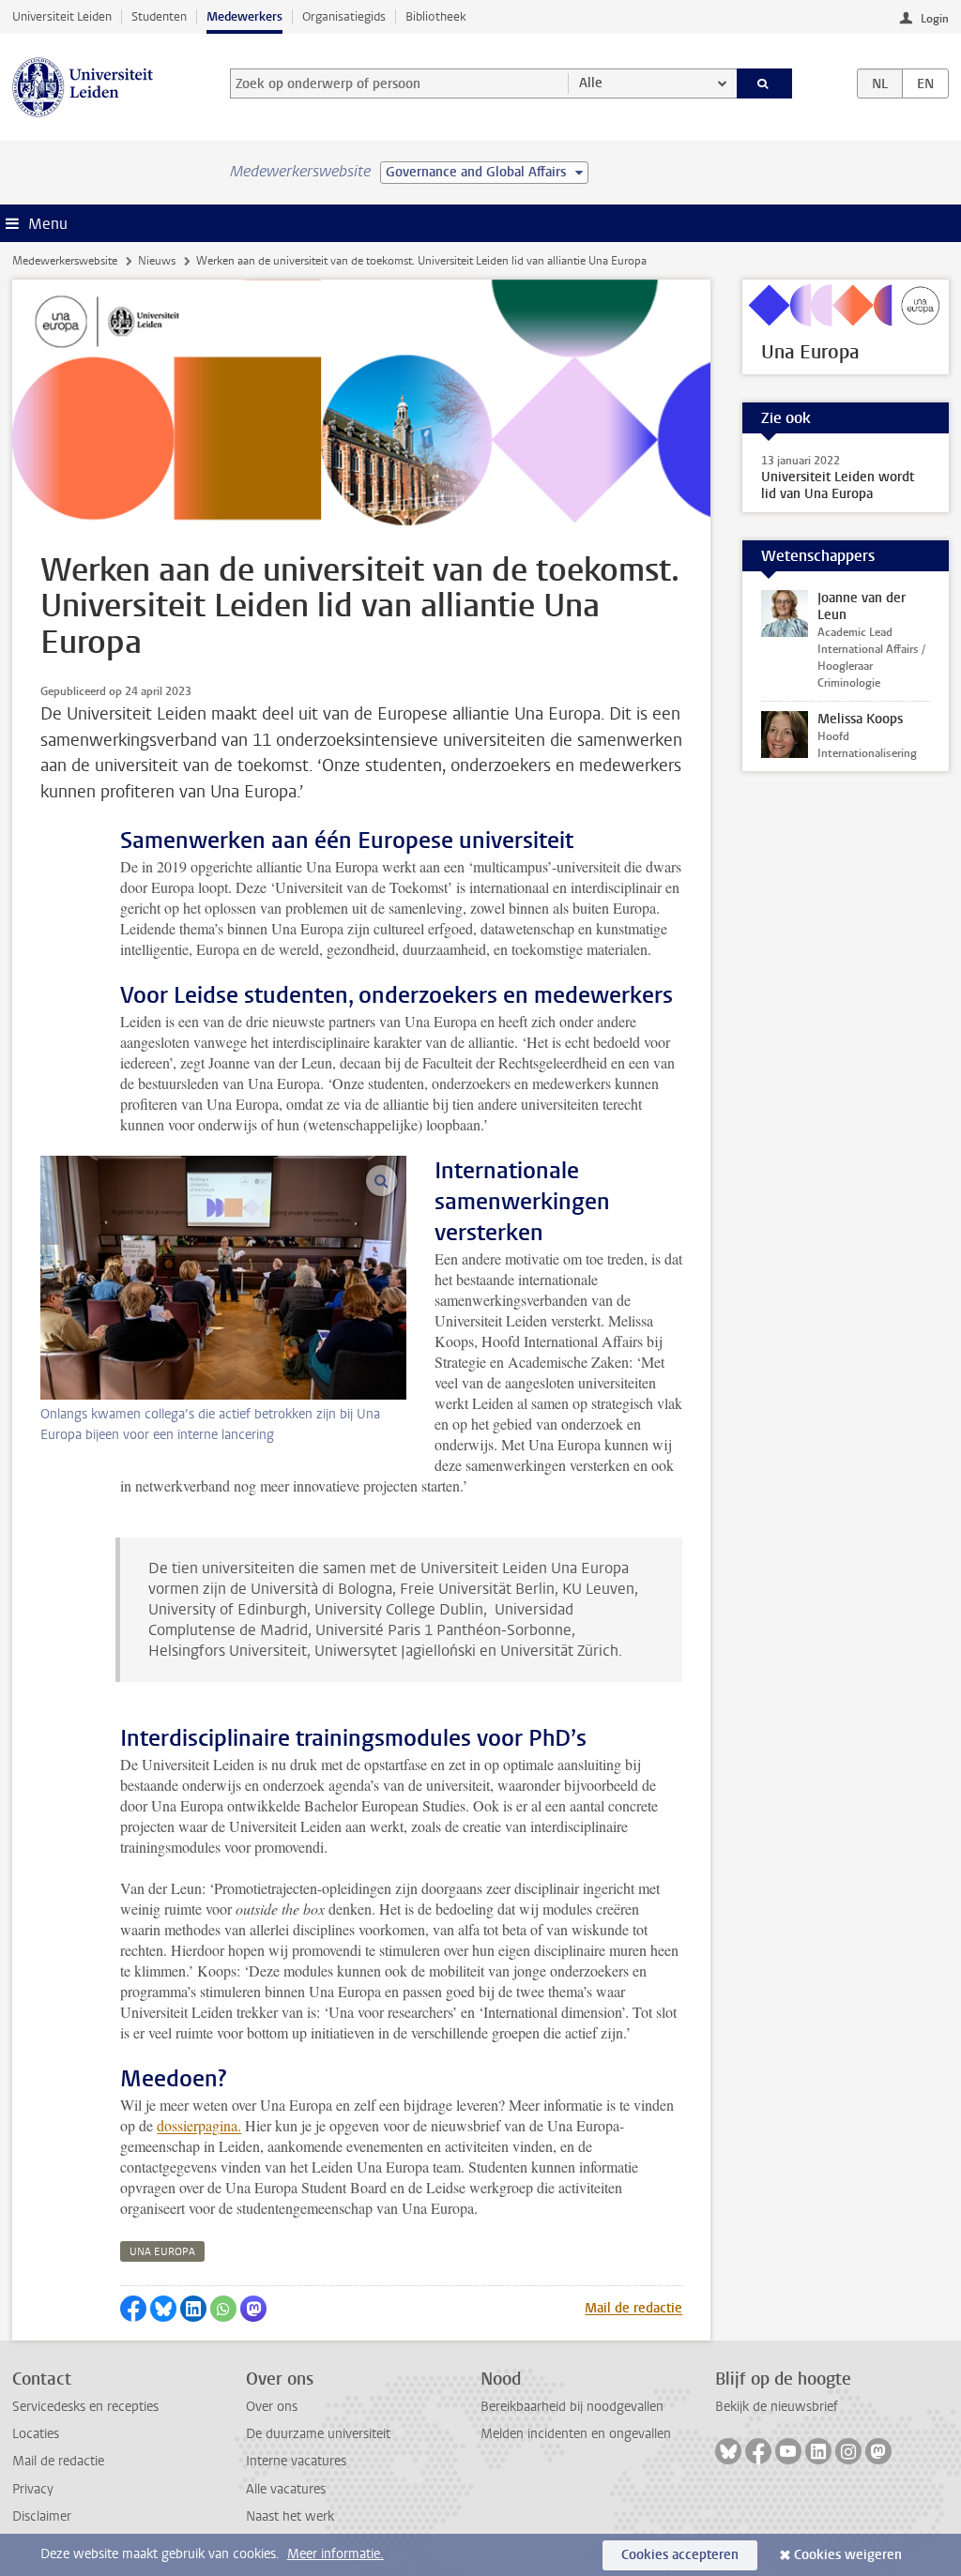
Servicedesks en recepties (85, 2407)
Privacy (33, 2489)
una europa (162, 2252)
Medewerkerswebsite (65, 261)
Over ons (272, 2407)
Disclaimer (42, 2516)
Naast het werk (290, 2516)
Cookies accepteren (680, 2555)
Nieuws (157, 261)
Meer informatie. (336, 2554)
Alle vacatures (286, 2489)
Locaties (36, 2434)
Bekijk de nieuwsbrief (777, 2407)
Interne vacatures (296, 2461)
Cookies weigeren (848, 2555)
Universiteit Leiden (62, 16)
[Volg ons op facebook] (758, 2451)
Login (935, 19)
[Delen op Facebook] (133, 2309)
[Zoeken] (765, 83)
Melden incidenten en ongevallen (576, 2434)
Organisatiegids (344, 16)
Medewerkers (244, 16)
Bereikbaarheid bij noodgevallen (572, 2407)
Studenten (159, 16)
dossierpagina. (199, 2125)
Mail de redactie (633, 2308)
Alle (591, 83)
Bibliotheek (436, 16)
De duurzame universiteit (318, 2434)
